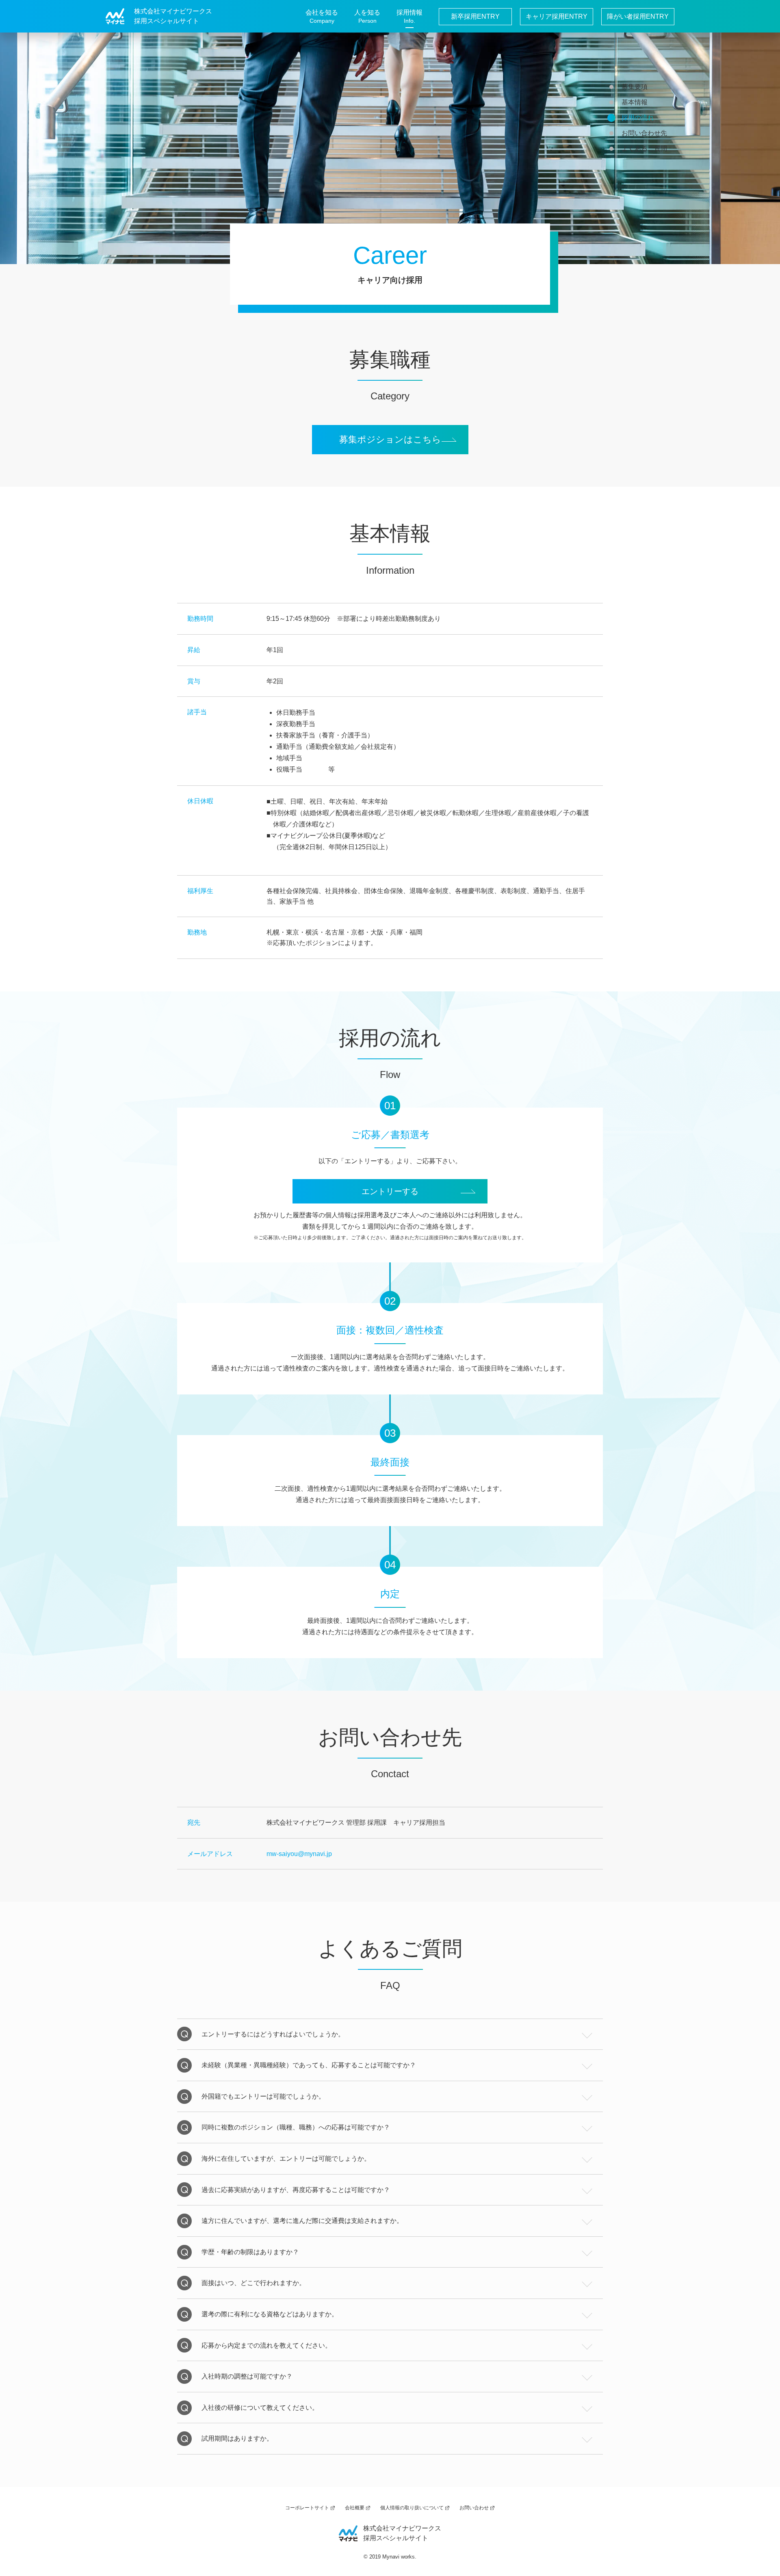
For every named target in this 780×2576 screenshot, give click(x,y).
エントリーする (390, 1191)
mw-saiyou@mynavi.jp (299, 1854)
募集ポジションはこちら (390, 439)
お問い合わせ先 (644, 133)
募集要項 (635, 87)
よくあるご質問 (644, 149)
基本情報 (635, 102)
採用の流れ (638, 118)
